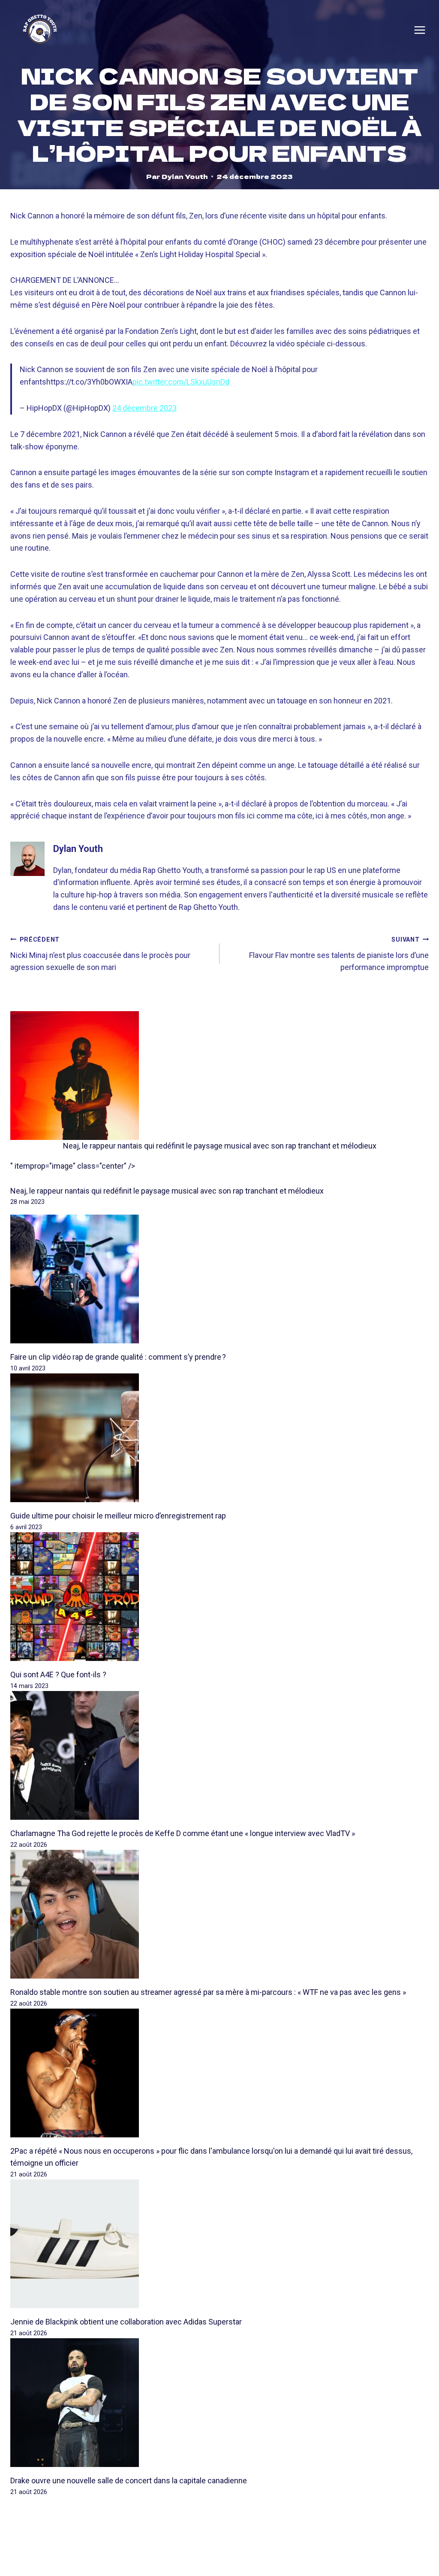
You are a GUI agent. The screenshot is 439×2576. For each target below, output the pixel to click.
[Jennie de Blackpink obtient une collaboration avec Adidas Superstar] (219, 2244)
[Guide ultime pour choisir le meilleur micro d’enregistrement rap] (219, 1438)
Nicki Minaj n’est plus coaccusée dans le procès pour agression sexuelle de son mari (100, 954)
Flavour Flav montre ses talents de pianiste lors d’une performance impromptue (339, 954)
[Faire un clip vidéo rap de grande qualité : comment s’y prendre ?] (219, 1279)
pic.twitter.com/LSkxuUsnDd (181, 382)
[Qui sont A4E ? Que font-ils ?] (219, 1597)
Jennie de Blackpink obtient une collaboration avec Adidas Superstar (126, 2322)
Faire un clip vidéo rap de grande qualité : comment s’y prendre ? (118, 1357)
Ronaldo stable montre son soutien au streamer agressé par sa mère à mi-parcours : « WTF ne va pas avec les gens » (208, 1992)
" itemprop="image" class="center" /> (73, 1166)
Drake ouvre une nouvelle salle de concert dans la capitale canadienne (129, 2481)
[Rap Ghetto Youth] (40, 30)
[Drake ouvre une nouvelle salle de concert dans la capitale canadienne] (219, 2403)
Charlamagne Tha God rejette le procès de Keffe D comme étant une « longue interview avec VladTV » (183, 1833)
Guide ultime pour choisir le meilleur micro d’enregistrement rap (118, 1516)
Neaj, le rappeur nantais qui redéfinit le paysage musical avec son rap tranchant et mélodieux (220, 1146)
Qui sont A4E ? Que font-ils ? (58, 1674)
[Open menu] (420, 30)
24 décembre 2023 (144, 408)
